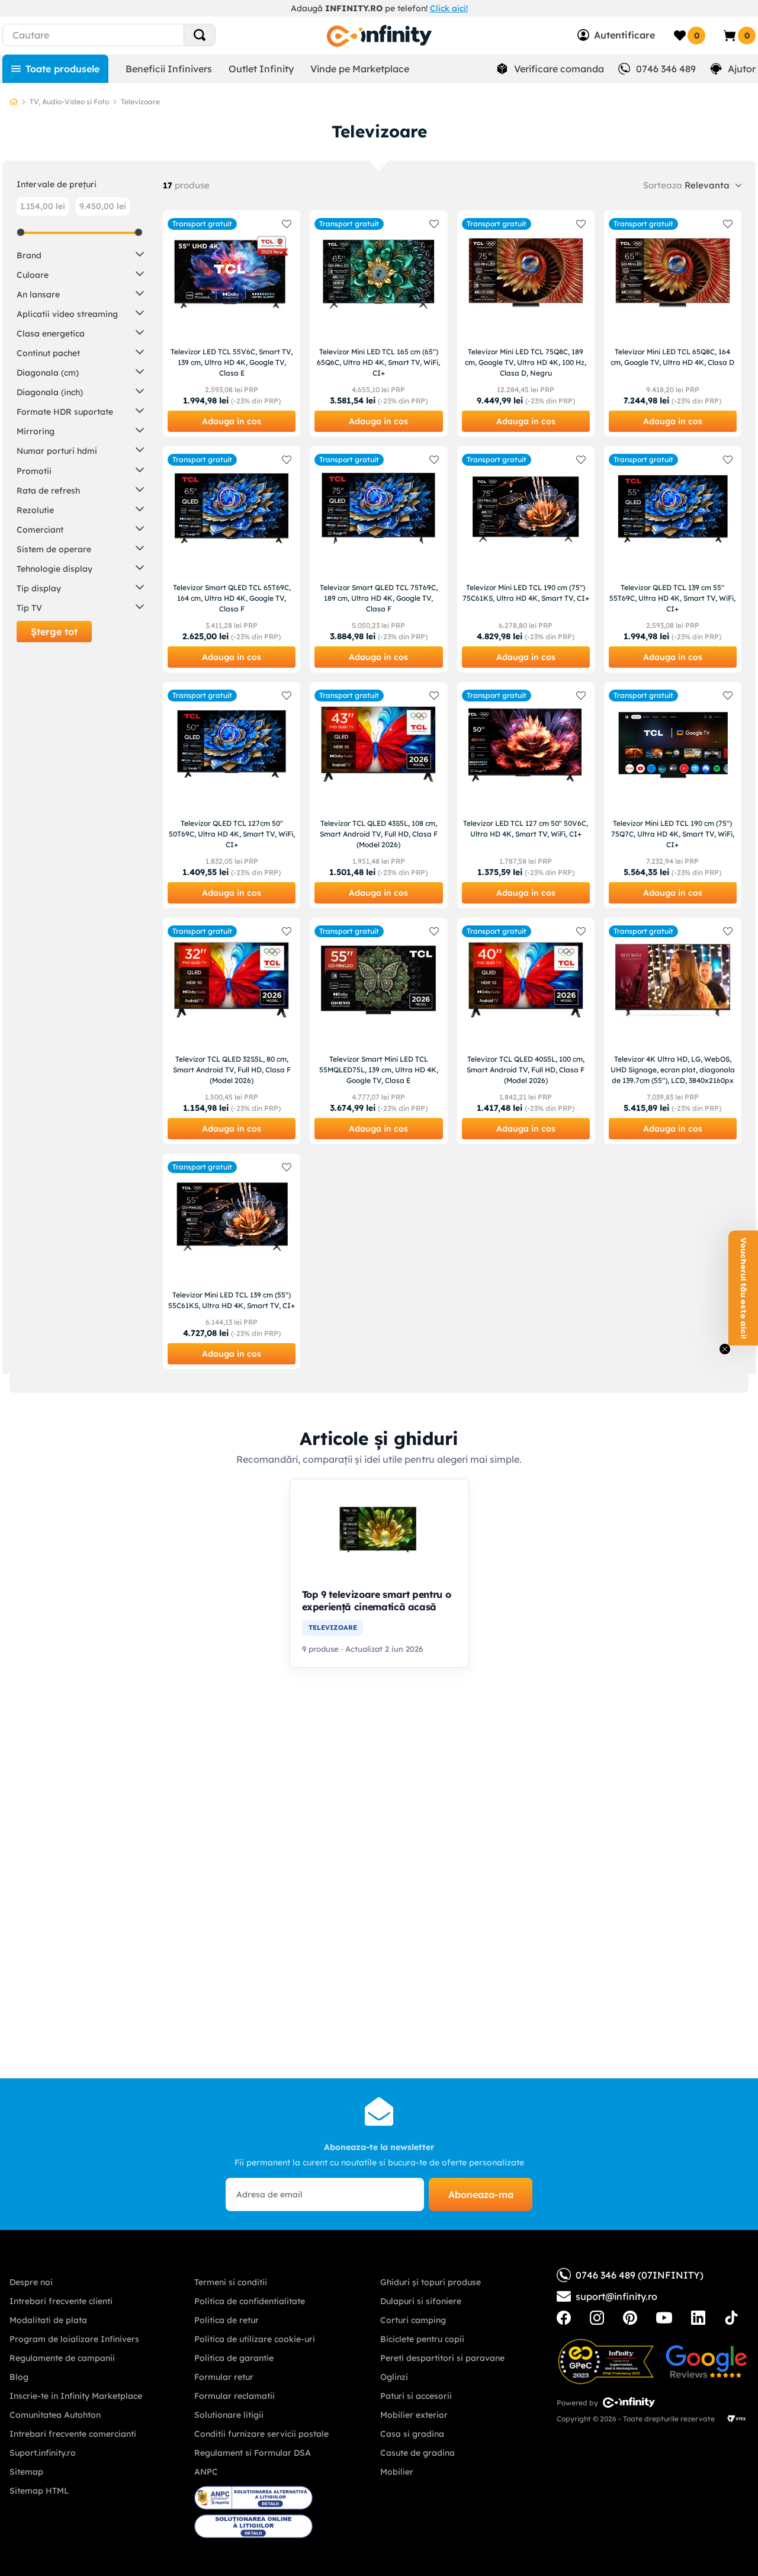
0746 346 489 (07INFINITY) (640, 2275)
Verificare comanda (559, 69)
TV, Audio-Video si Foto (69, 102)
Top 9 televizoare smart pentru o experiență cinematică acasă (377, 1601)
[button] (80, 254)
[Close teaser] (725, 1349)
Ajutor (742, 69)
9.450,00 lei (103, 206)
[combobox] (127, 35)
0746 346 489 (666, 69)
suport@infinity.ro (616, 2296)
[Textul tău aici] (564, 2318)
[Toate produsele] (55, 69)
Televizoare (140, 102)
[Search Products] (200, 35)
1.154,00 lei (43, 206)
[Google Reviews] (706, 2362)
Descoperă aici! (501, 8)
